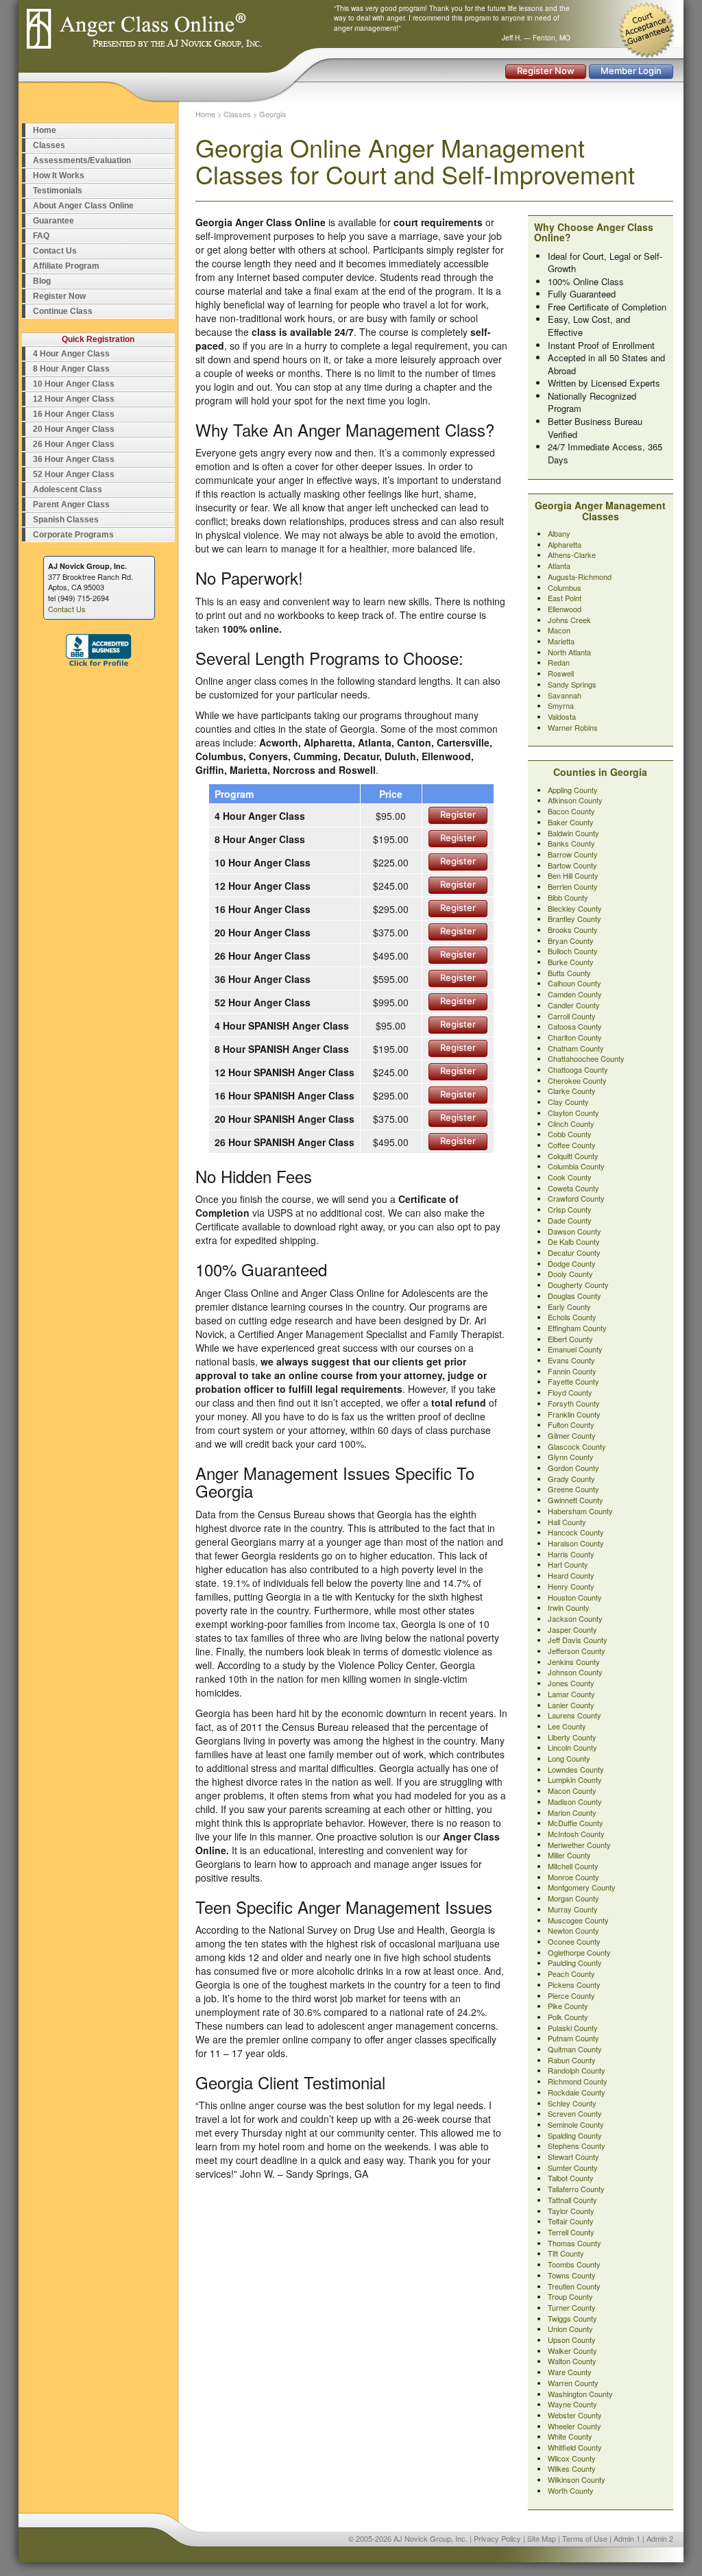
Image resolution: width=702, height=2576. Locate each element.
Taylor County (571, 2211)
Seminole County (576, 2124)
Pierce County (571, 1995)
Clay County (568, 1102)
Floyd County (570, 1392)
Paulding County (575, 1963)
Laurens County (574, 1715)
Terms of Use (585, 2538)
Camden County (575, 994)
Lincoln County (572, 1747)
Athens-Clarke (572, 555)
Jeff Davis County (578, 1640)
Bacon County (571, 811)
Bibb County (568, 897)
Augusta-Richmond (580, 576)
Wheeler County (574, 2426)
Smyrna (561, 705)
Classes (49, 145)
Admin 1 (627, 2538)
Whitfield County (575, 2447)
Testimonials (58, 191)
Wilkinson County (577, 2479)
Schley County (572, 2103)
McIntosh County (576, 1834)
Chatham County (576, 1048)
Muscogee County (578, 1920)
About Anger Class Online (83, 206)
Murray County (573, 1909)
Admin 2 (660, 2538)
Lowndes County (576, 1769)
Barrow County (573, 854)
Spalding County (575, 2135)
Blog (42, 281)
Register (458, 814)
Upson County (572, 2340)
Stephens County (577, 2146)
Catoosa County (575, 1026)
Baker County (571, 822)
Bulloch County (573, 951)
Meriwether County (579, 1845)
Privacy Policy (497, 2538)
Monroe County (573, 1877)
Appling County (573, 790)
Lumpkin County (575, 1779)
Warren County (573, 2383)
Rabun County (572, 2060)
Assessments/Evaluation (82, 160)
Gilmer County (572, 1435)
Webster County (575, 2415)
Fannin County (572, 1371)
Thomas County (574, 2243)
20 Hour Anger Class (74, 429)
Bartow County (572, 865)
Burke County (571, 962)
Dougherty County (578, 1285)
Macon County (572, 1790)
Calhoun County (574, 983)
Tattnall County (572, 2200)
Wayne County (572, 2404)
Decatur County (574, 1252)
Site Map (542, 2538)
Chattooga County (578, 1069)
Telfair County (571, 2221)
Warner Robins (573, 727)
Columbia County (576, 1166)
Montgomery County (582, 1887)
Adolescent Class (68, 489)
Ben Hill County (573, 875)
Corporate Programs (73, 535)
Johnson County (575, 1672)
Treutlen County (574, 2286)
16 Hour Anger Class (74, 414)
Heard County (571, 1575)
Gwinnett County (576, 1500)
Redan (559, 662)
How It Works (59, 175)
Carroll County (572, 1016)
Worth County (571, 2490)
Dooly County (570, 1274)
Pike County (568, 2006)
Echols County (572, 1317)
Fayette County (573, 1381)
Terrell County (571, 2232)
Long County (569, 1758)
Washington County (580, 2394)
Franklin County (574, 1414)
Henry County (571, 1586)
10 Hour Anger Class (74, 384)
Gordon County (573, 1468)
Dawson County (574, 1231)
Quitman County (575, 2049)
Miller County (569, 1855)
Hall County (567, 1522)
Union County (570, 2329)
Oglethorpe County (579, 1952)
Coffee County (572, 1145)
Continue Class (63, 311)
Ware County (570, 2372)
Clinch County (571, 1123)
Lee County (567, 1726)
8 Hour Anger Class (71, 369)
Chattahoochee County (586, 1058)
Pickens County (574, 1984)
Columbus (565, 587)
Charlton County (575, 1037)
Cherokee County (577, 1080)
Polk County (568, 2017)
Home (45, 130)
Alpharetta (565, 544)
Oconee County (574, 1941)
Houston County (575, 1597)
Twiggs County (572, 2318)
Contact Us (55, 251)
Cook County (570, 1177)
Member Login (631, 71)
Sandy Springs (572, 684)
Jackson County (575, 1618)
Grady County (571, 1479)
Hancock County (576, 1532)
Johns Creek (569, 620)
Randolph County (577, 2070)
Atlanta (559, 566)
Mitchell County (573, 1866)
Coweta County (573, 1188)
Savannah (565, 695)
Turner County (572, 2307)
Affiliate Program (66, 266)
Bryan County (571, 940)
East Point (565, 598)
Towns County (572, 2275)
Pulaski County (573, 2028)
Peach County (571, 1973)
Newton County (573, 1930)
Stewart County (573, 2156)
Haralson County (576, 1543)
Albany (559, 533)
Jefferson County (577, 1651)
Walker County (572, 2350)
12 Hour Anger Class (74, 399)
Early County (569, 1307)
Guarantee (53, 221)
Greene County (573, 1489)
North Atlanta (569, 652)
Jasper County (572, 1629)
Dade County (570, 1220)
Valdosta (562, 716)
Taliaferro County (576, 2189)
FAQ (41, 236)
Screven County (575, 2113)
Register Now (546, 71)
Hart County (568, 1564)
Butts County (569, 973)
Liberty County (572, 1737)
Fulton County (571, 1424)
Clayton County (573, 1113)
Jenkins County (574, 1662)
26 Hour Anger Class (74, 444)
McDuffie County (576, 1823)
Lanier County (571, 1705)
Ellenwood (565, 609)
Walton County (572, 2361)
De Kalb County (574, 1241)
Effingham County (577, 1328)
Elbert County (570, 1339)
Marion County (572, 1812)
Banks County (571, 843)
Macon (559, 630)
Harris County (571, 1554)
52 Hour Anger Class (74, 474)
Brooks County (573, 929)
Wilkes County (572, 2468)
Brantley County (574, 919)
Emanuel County (575, 1349)
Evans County (571, 1360)
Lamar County (571, 1694)
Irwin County (569, 1607)
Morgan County (573, 1898)
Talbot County (571, 2178)
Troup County (570, 2296)
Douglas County (574, 1296)
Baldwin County (573, 833)
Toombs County (574, 2264)
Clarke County (572, 1091)
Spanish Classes (66, 520)
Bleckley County (575, 908)
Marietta (561, 641)
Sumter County (573, 2167)
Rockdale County (577, 2092)
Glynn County (571, 1457)
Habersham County (580, 1511)
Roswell (561, 673)
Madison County (575, 1801)
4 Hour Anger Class (71, 354)
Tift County (566, 2253)
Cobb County (570, 1134)
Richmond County (578, 2081)
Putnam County (573, 2038)
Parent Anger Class (71, 505)
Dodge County (572, 1263)
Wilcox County (572, 2458)
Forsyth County (574, 1403)
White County (570, 2436)
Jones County (571, 1683)
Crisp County (570, 1209)
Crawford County (576, 1198)
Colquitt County (573, 1156)
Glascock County (577, 1446)
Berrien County (573, 886)
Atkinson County (575, 800)
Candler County (574, 1005)
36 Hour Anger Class (74, 459)
